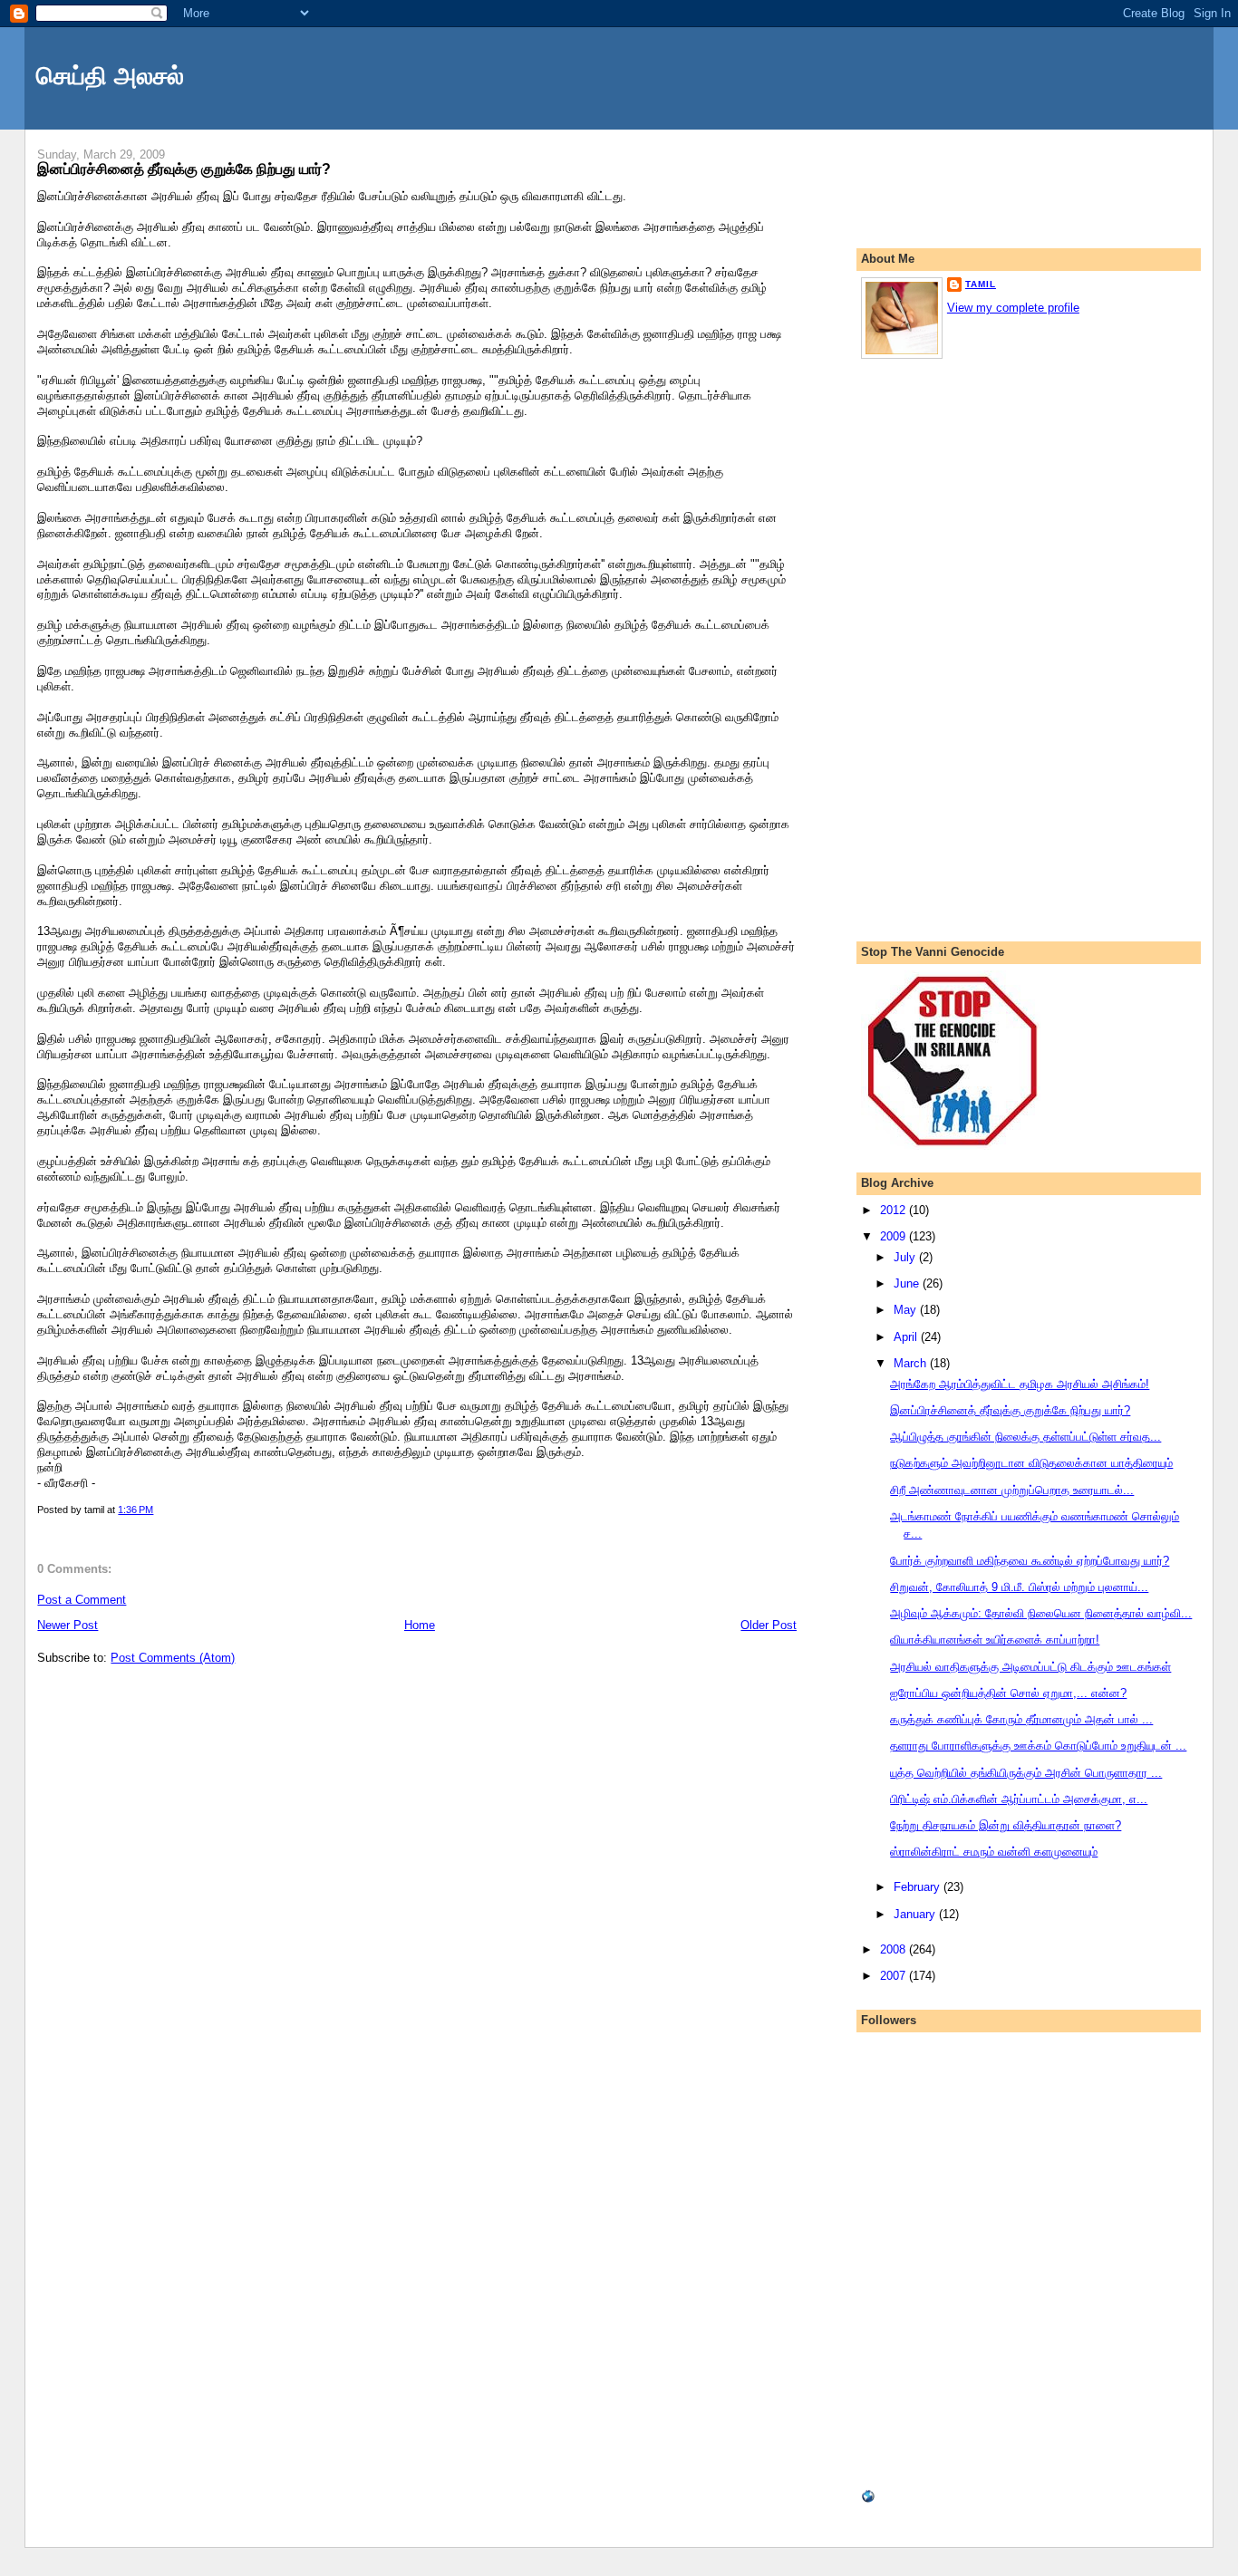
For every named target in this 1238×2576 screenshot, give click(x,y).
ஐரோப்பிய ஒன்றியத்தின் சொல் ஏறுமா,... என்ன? (1008, 1693)
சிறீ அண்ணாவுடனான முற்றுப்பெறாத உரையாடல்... (1012, 1490)
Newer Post (68, 1625)
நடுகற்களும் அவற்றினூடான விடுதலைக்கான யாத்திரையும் (1031, 1463)
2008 (895, 1949)
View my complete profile (1013, 308)
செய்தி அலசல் (110, 76)
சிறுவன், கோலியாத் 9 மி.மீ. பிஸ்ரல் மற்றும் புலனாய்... (1019, 1587)
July (906, 1257)
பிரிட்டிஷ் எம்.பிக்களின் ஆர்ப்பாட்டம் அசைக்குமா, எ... (1019, 1799)
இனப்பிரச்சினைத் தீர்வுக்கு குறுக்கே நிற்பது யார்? (184, 169)
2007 (895, 1976)
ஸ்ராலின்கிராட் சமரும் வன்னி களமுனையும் (994, 1852)
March (912, 1363)
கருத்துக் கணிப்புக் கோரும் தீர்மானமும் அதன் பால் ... (1021, 1719)
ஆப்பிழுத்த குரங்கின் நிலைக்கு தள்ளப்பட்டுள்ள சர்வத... (1025, 1437)
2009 (895, 1236)
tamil (981, 284)
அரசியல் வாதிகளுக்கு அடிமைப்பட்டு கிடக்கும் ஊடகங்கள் (1030, 1667)
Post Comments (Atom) (173, 1658)
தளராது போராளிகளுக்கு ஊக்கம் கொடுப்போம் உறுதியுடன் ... (1038, 1746)
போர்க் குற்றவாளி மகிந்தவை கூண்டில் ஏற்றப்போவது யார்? (1030, 1561)
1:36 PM (135, 1510)
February (919, 1887)
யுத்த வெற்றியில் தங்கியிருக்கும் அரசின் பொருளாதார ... (1026, 1773)
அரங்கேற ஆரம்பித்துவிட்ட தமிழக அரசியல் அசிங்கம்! (1020, 1384)
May (907, 1310)
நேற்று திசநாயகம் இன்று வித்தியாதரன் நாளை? (1006, 1825)
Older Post (769, 1625)
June (908, 1283)
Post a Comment (82, 1600)
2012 (895, 1210)
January (916, 1914)
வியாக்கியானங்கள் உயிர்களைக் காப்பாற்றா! (995, 1640)
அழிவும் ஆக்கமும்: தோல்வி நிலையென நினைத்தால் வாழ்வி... (1041, 1613)
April (907, 1337)
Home (420, 1625)
